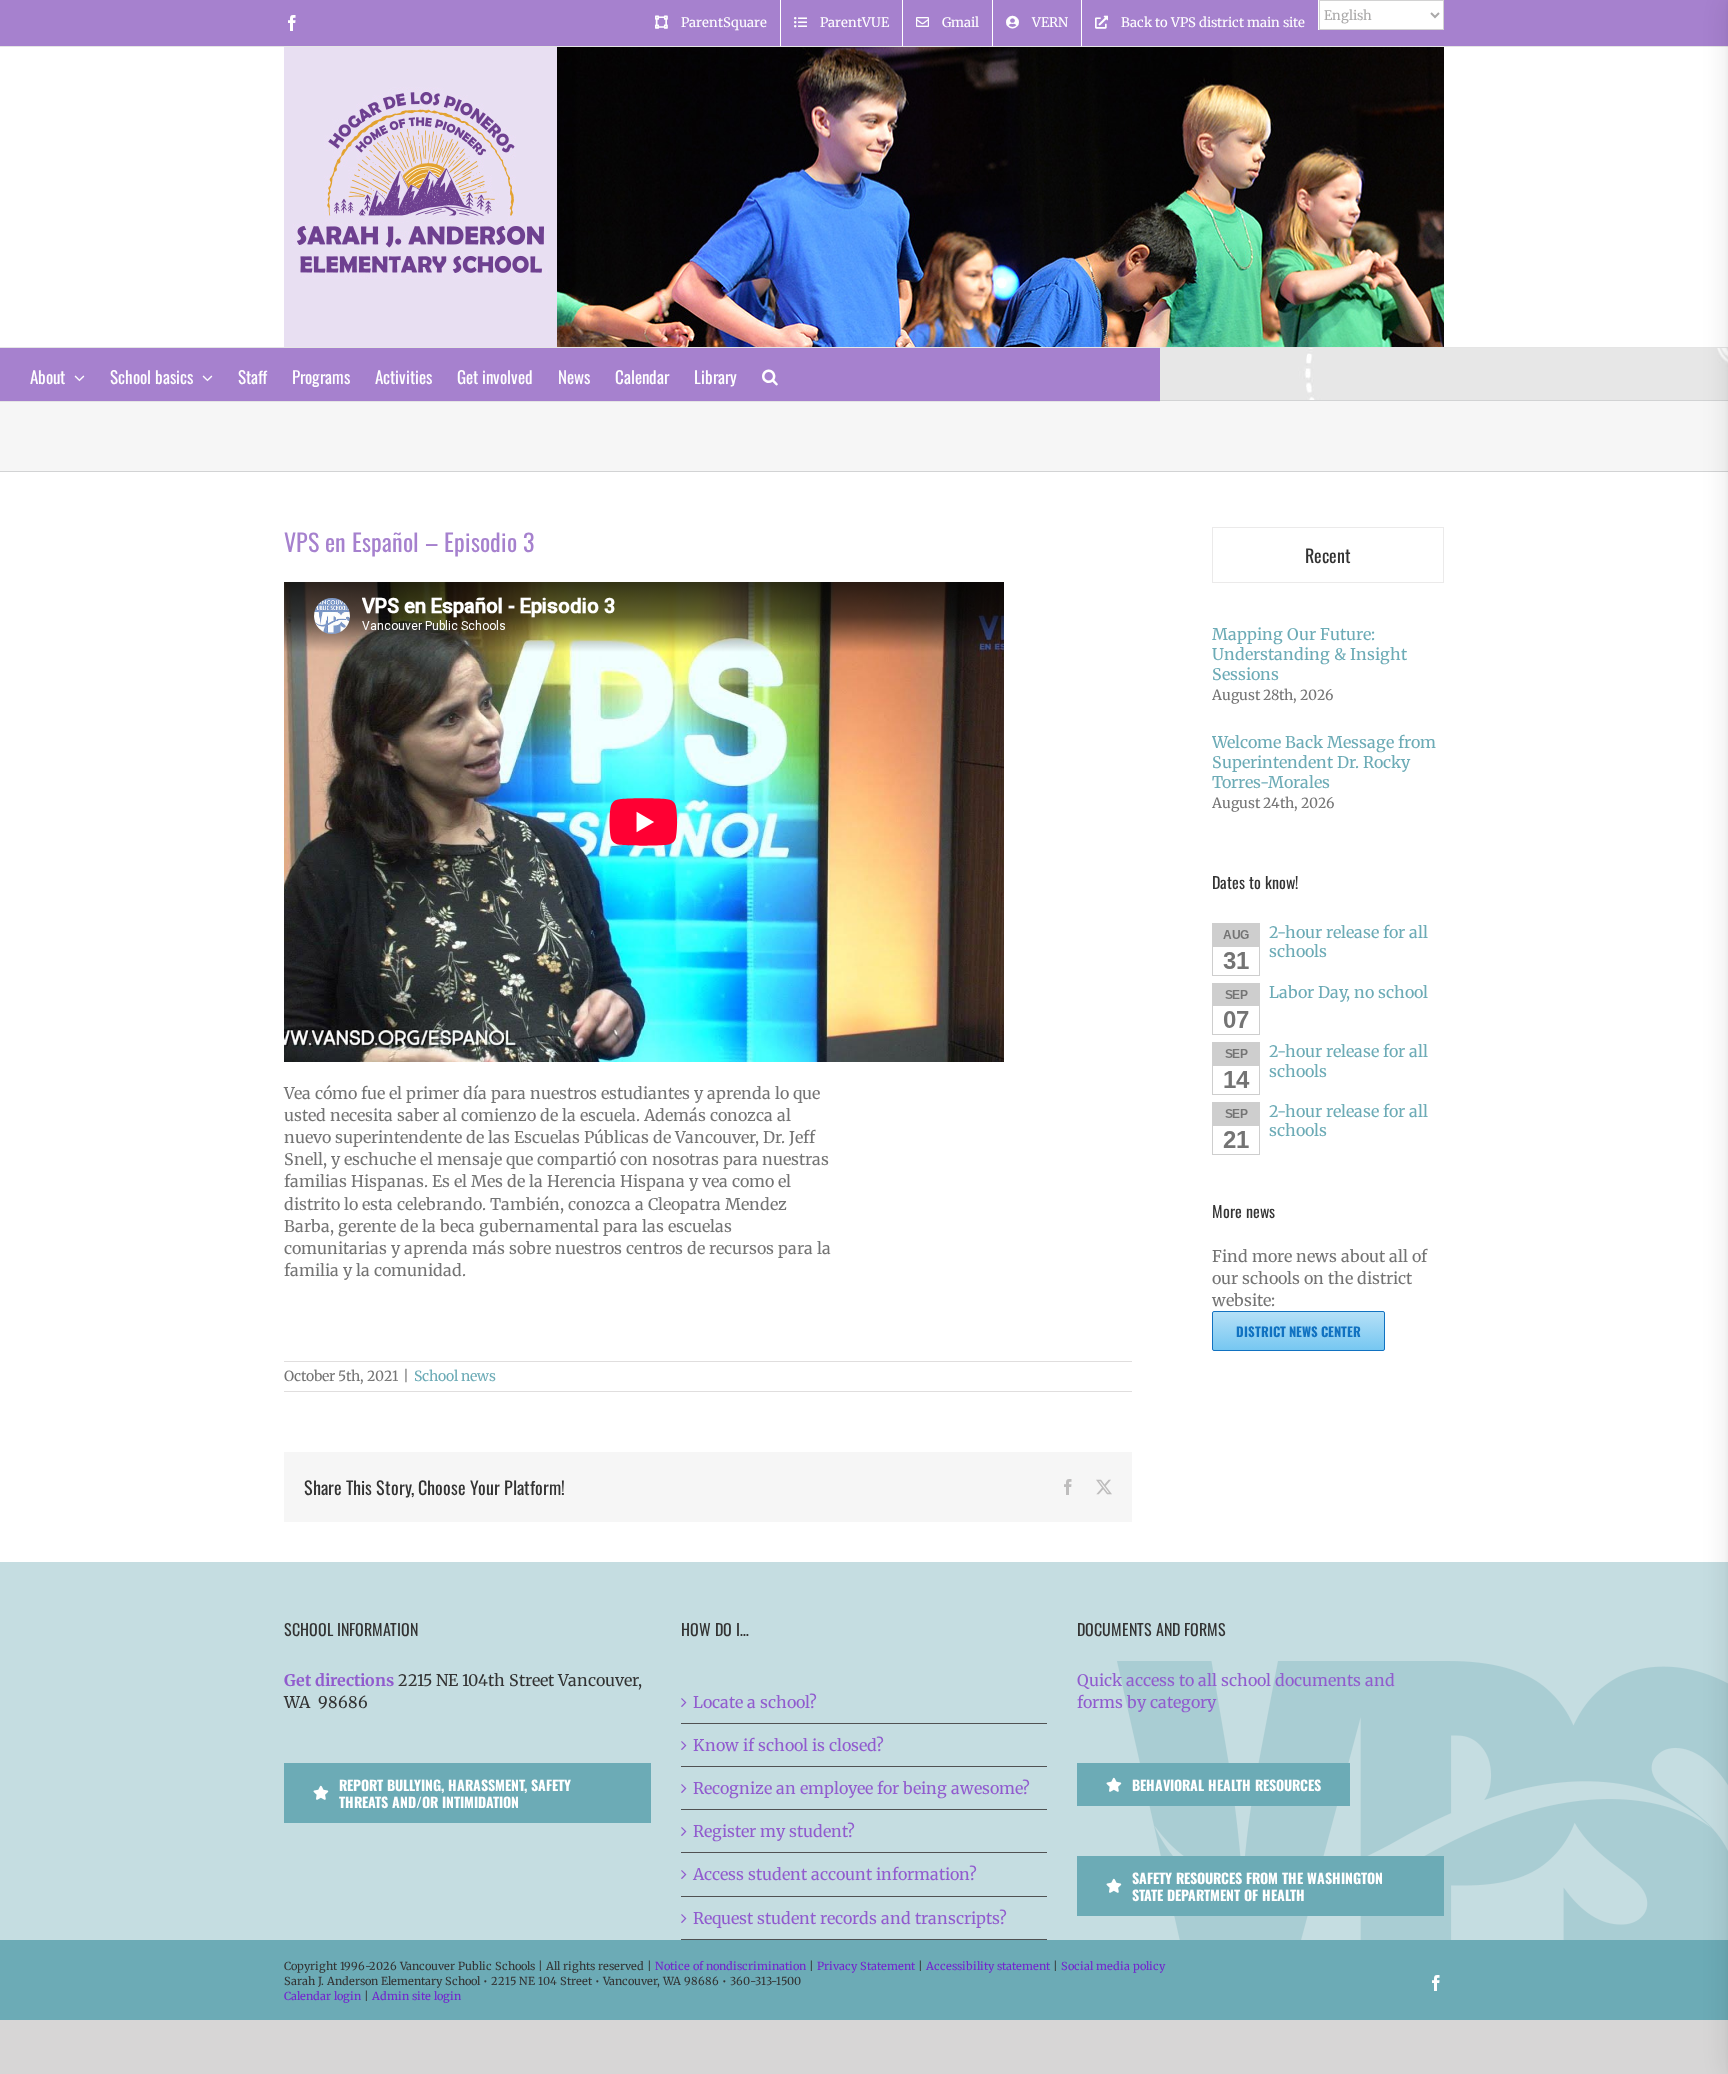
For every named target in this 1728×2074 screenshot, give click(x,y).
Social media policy (1113, 1966)
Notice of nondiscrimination (730, 1966)
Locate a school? (755, 1702)
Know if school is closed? (788, 1745)
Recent (1328, 555)
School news (455, 1376)
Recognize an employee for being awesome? (861, 1788)
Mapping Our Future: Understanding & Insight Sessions (1309, 654)
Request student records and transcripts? (850, 1918)
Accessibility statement (988, 1966)
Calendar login (322, 1996)
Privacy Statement (866, 1966)
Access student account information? (835, 1874)
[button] (770, 374)
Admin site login (416, 1996)
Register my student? (774, 1831)
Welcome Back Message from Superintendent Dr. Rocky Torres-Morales (1324, 762)
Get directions (339, 1680)
